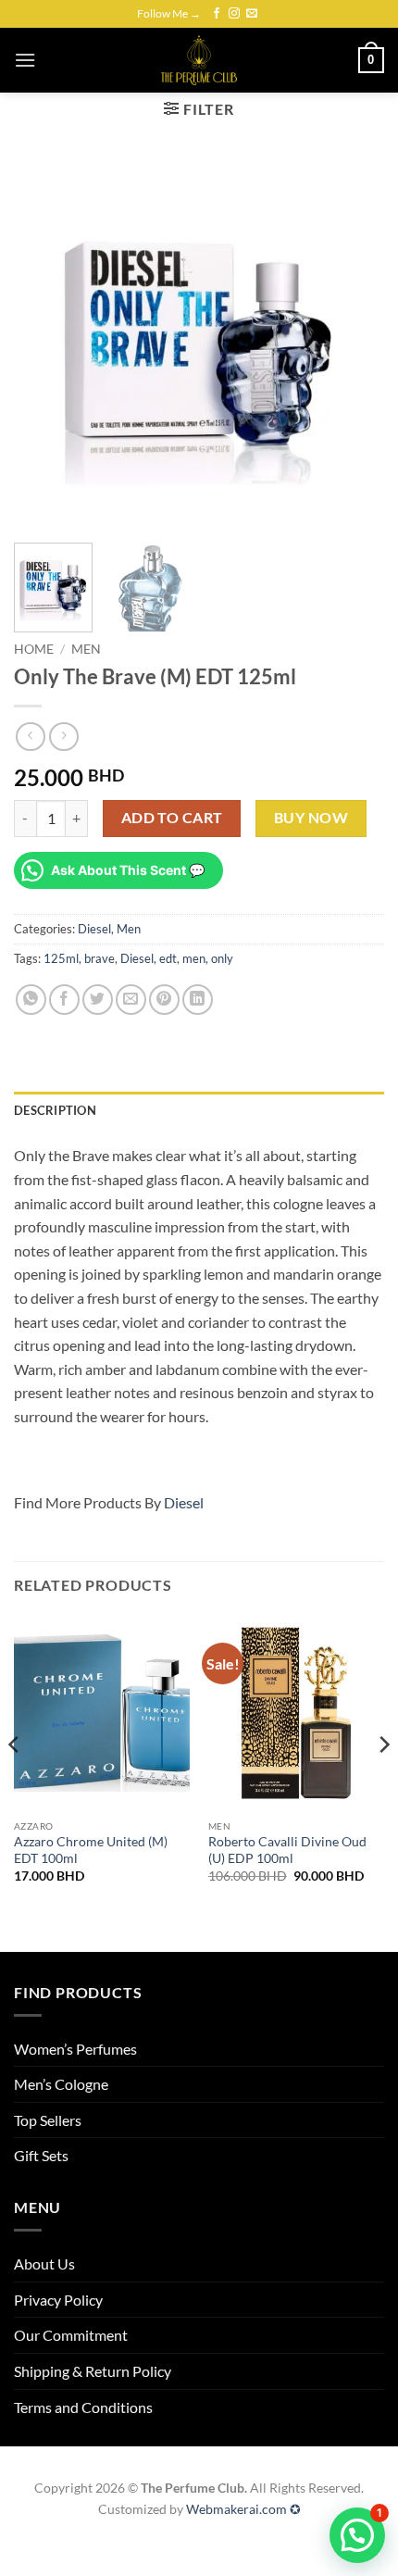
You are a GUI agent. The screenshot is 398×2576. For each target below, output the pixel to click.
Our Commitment (71, 2335)
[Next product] (30, 737)
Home (34, 649)
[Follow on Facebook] (217, 14)
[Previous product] (63, 737)
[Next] (354, 344)
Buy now (311, 818)
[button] (25, 60)
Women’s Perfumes (75, 2049)
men (194, 958)
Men (86, 649)
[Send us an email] (252, 14)
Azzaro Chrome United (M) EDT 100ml (91, 1850)
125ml (61, 958)
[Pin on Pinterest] (164, 1000)
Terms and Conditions (83, 2407)
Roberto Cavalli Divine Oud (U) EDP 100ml (287, 1850)
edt (168, 958)
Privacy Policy (58, 2300)
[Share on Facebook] (64, 1000)
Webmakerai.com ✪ (243, 2509)
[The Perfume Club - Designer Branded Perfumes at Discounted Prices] (199, 60)
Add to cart (172, 818)
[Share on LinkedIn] (198, 1000)
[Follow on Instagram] (234, 14)
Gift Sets (41, 2155)
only (222, 958)
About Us (44, 2263)
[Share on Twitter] (98, 1000)
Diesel (94, 929)
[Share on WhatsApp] (31, 1000)
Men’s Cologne (61, 2084)
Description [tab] (55, 1110)
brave (99, 958)
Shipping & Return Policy (93, 2371)
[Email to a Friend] (131, 1000)
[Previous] (44, 344)
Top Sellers (48, 2120)
